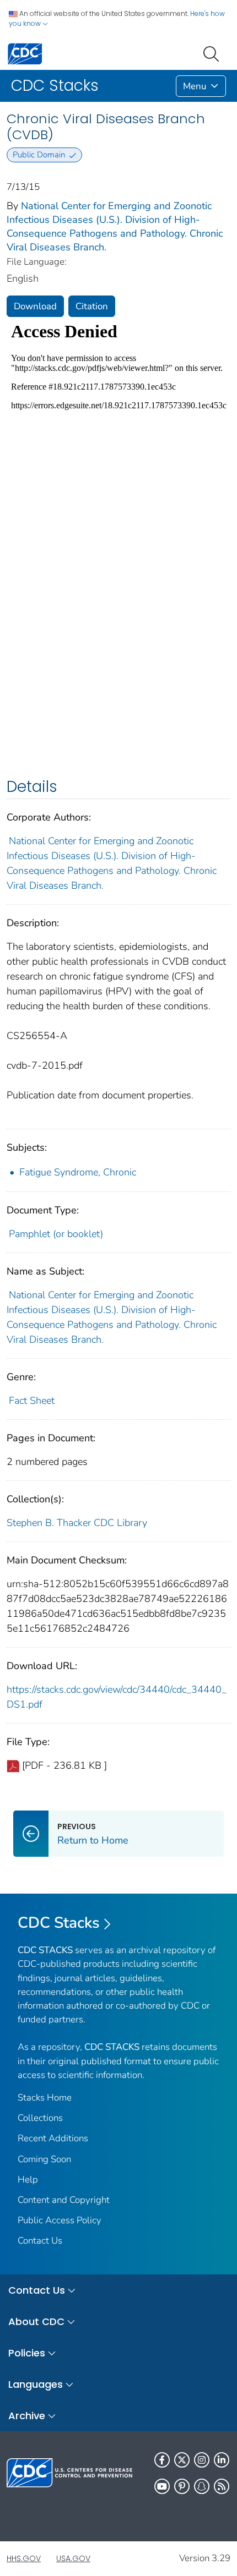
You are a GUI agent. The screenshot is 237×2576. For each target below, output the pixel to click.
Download (35, 306)
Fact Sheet (32, 1401)
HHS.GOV (24, 2558)
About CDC (36, 2321)
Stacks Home (45, 2098)
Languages (36, 2384)
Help (28, 2180)
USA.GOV (73, 2558)
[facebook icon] (162, 2460)
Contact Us (40, 2241)
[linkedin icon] (222, 2460)
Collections (40, 2118)
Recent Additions (53, 2138)
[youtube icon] (162, 2486)
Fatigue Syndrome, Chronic (78, 1172)
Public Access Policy (60, 2220)
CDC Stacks (59, 1923)
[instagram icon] (202, 2460)
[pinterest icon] (182, 2486)
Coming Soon (44, 2159)
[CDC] (25, 53)
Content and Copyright (64, 2200)
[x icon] (182, 2460)
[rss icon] (222, 2486)
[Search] (213, 53)
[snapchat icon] (202, 2486)
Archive (27, 2416)
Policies (27, 2353)
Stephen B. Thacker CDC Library (77, 1523)
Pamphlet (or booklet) (56, 1234)
